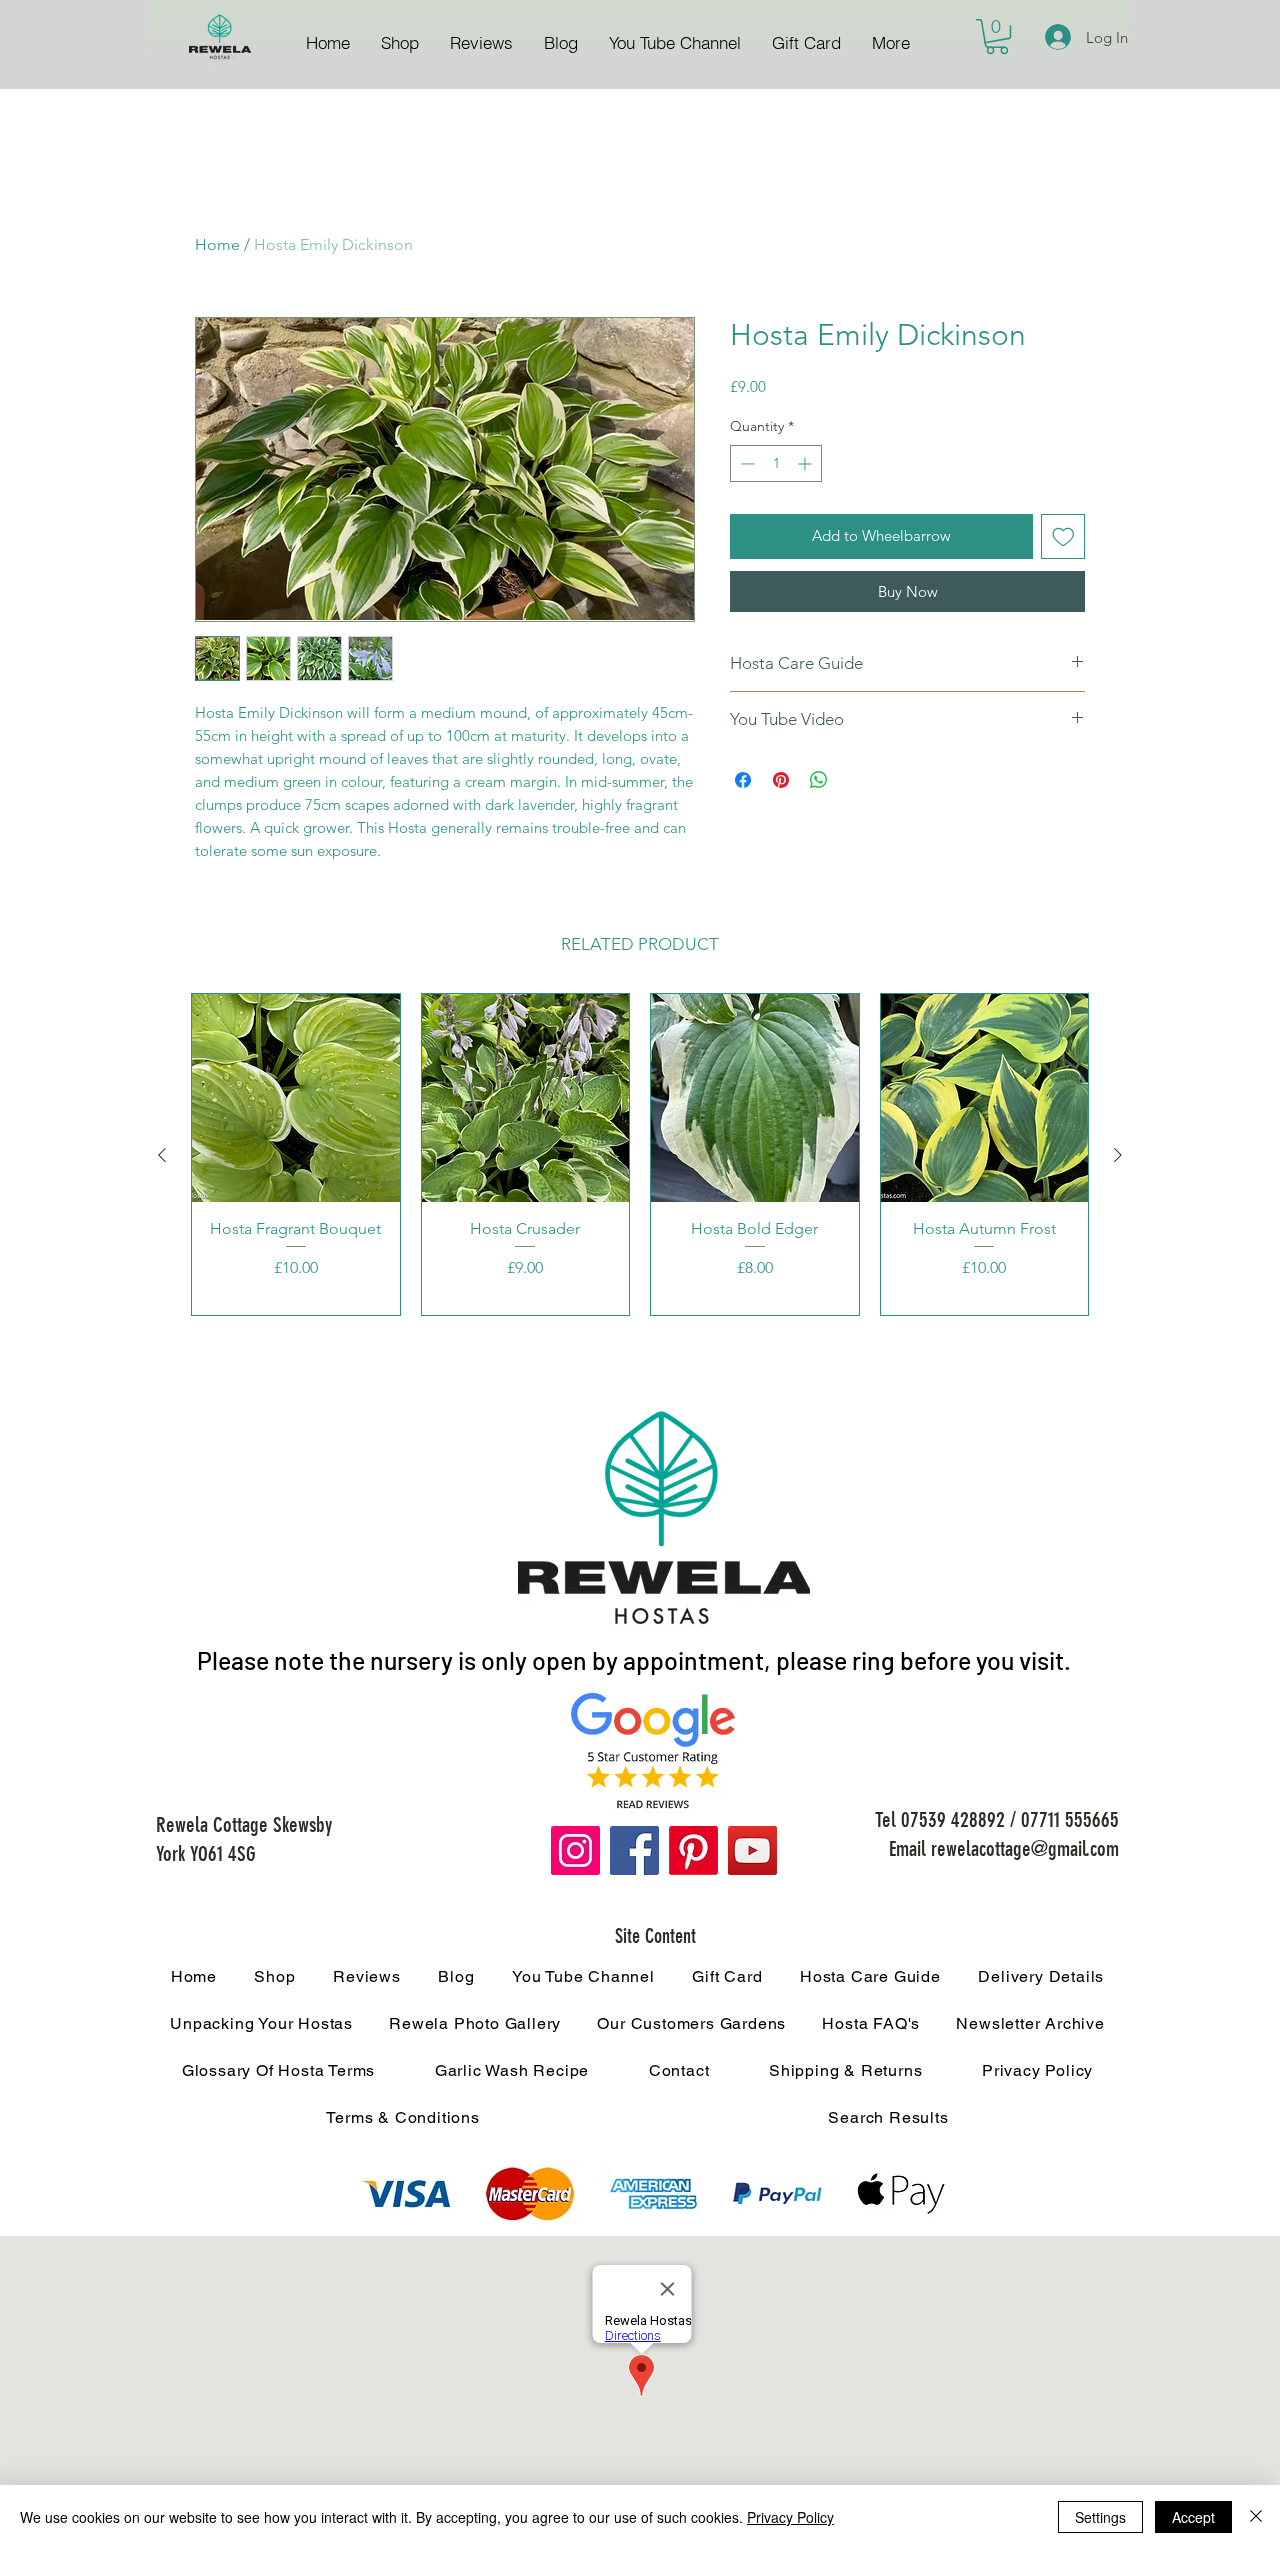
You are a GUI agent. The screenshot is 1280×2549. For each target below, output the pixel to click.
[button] (997, 36)
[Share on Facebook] (743, 780)
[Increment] (806, 463)
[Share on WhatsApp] (819, 780)
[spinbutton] (776, 463)
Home (217, 244)
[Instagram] (575, 1850)
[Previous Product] (162, 1155)
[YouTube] (752, 1850)
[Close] (1256, 2517)
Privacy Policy (790, 2517)
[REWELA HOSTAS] (219, 38)
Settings (1100, 2517)
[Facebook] (634, 1850)
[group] (640, 1154)
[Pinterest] (693, 1850)
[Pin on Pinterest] (781, 780)
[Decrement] (745, 463)
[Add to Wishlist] (1063, 536)
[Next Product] (1118, 1155)
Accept (1193, 2517)
